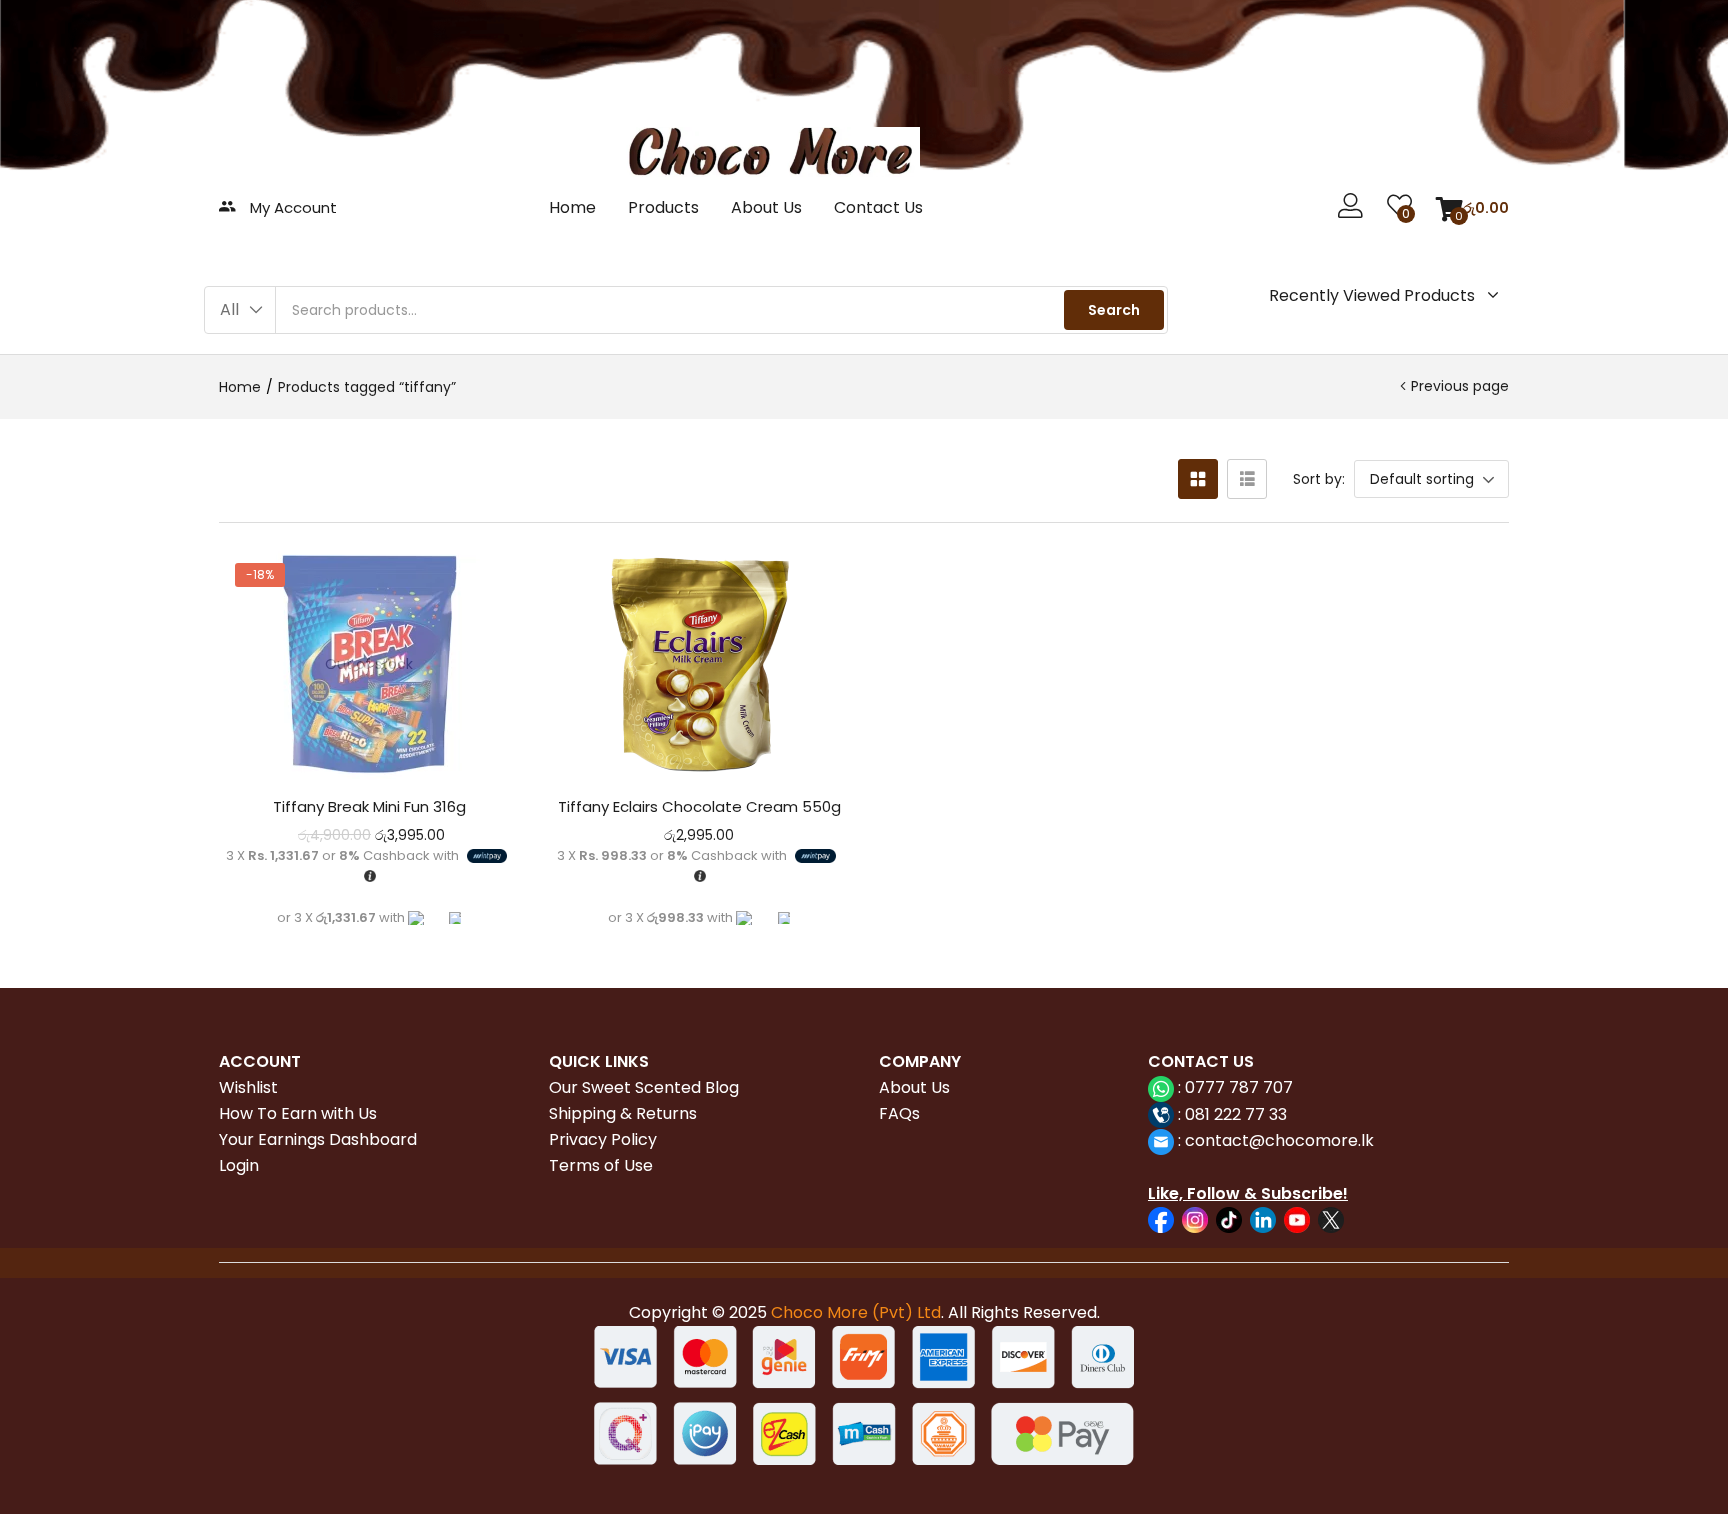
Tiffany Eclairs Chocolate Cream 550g (699, 806)
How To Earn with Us (298, 1113)
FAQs (899, 1113)
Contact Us (878, 207)
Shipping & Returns (623, 1113)
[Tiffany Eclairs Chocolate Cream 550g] (699, 664)
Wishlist (248, 1087)
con (1198, 1140)
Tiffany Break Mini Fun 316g (369, 806)
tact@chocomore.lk (1294, 1140)
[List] (1247, 479)
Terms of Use (601, 1165)
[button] (1472, 208)
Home (572, 207)
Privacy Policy (603, 1139)
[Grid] (1198, 479)
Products (663, 207)
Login (239, 1165)
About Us (766, 207)
